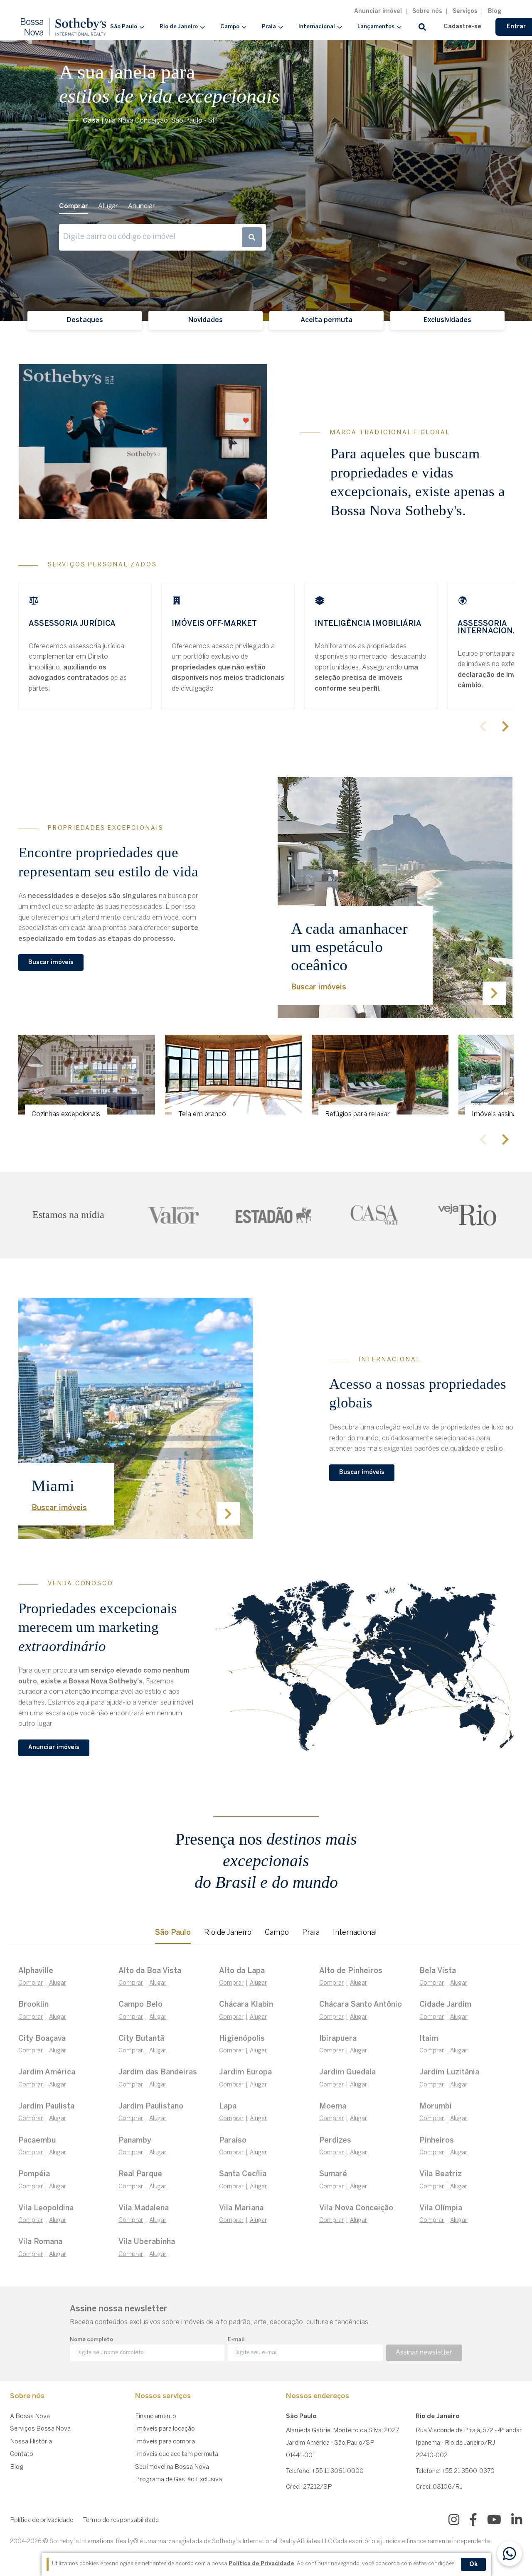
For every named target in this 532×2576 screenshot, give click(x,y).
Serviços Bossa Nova (40, 2429)
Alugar (58, 1983)
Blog (495, 11)
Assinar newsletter (424, 2353)
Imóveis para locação (165, 2429)
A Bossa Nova (30, 2416)
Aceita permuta (326, 320)
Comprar (31, 1983)
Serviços (465, 11)
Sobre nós (427, 11)
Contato (22, 2454)
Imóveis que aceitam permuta (177, 2454)
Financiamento (156, 2416)
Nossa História (31, 2442)
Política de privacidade (42, 2520)
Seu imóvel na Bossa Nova (172, 2467)
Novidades (206, 320)
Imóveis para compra (165, 2442)
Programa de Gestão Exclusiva (179, 2480)
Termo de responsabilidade (121, 2520)
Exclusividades (447, 320)
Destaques (85, 320)
